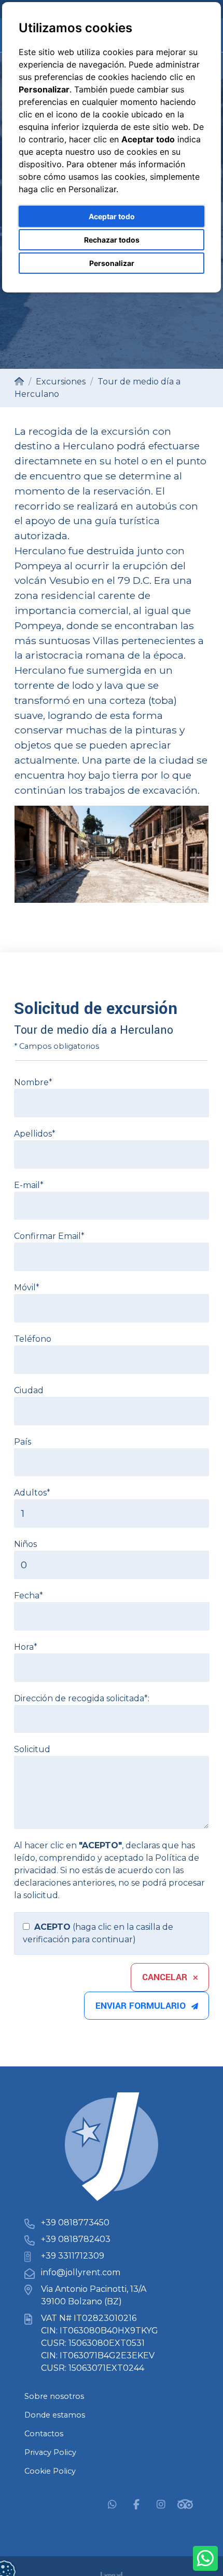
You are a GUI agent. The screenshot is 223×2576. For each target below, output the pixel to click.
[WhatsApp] (112, 2504)
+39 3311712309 (73, 2256)
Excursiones (61, 382)
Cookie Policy (50, 2471)
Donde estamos (55, 2415)
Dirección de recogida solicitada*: (82, 1698)
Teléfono (33, 1339)
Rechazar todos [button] (112, 240)
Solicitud (32, 1749)
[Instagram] (161, 2504)
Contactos (44, 2434)
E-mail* (29, 1185)
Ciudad (29, 1390)
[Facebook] (136, 2504)
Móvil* (27, 1287)
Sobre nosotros (54, 2396)
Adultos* (32, 1493)
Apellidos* (35, 1134)
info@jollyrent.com (81, 2272)
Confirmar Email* (49, 1236)
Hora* (26, 1647)
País (23, 1442)
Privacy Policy (50, 2452)
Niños (25, 1544)
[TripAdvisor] (185, 2504)
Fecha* (29, 1596)
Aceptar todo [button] (112, 216)
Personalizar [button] (112, 263)
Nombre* (33, 1082)
